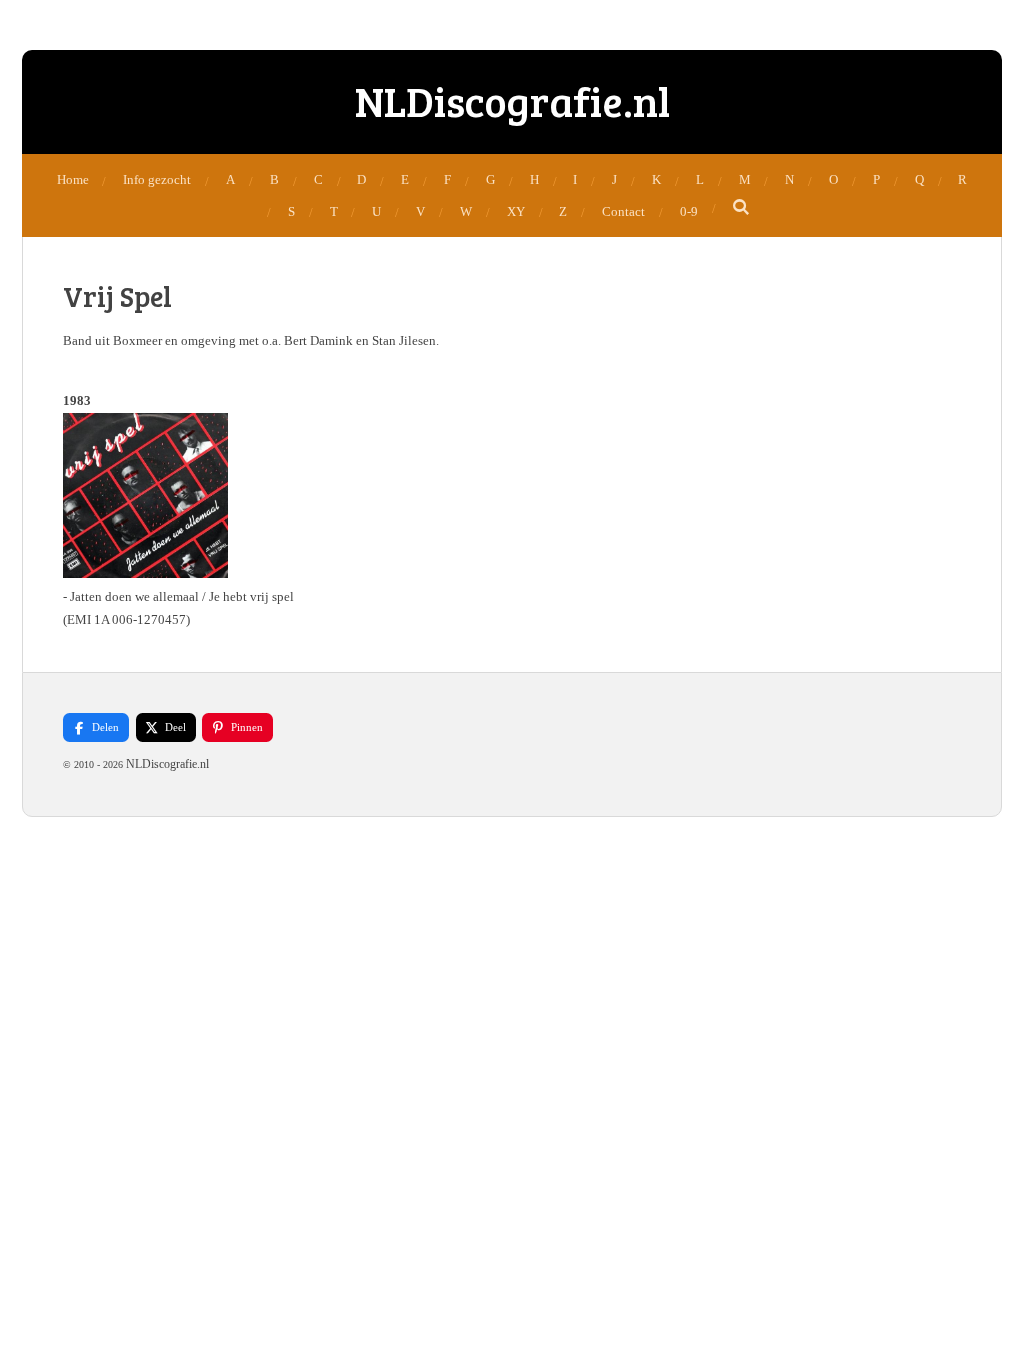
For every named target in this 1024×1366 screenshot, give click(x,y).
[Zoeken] (742, 208)
